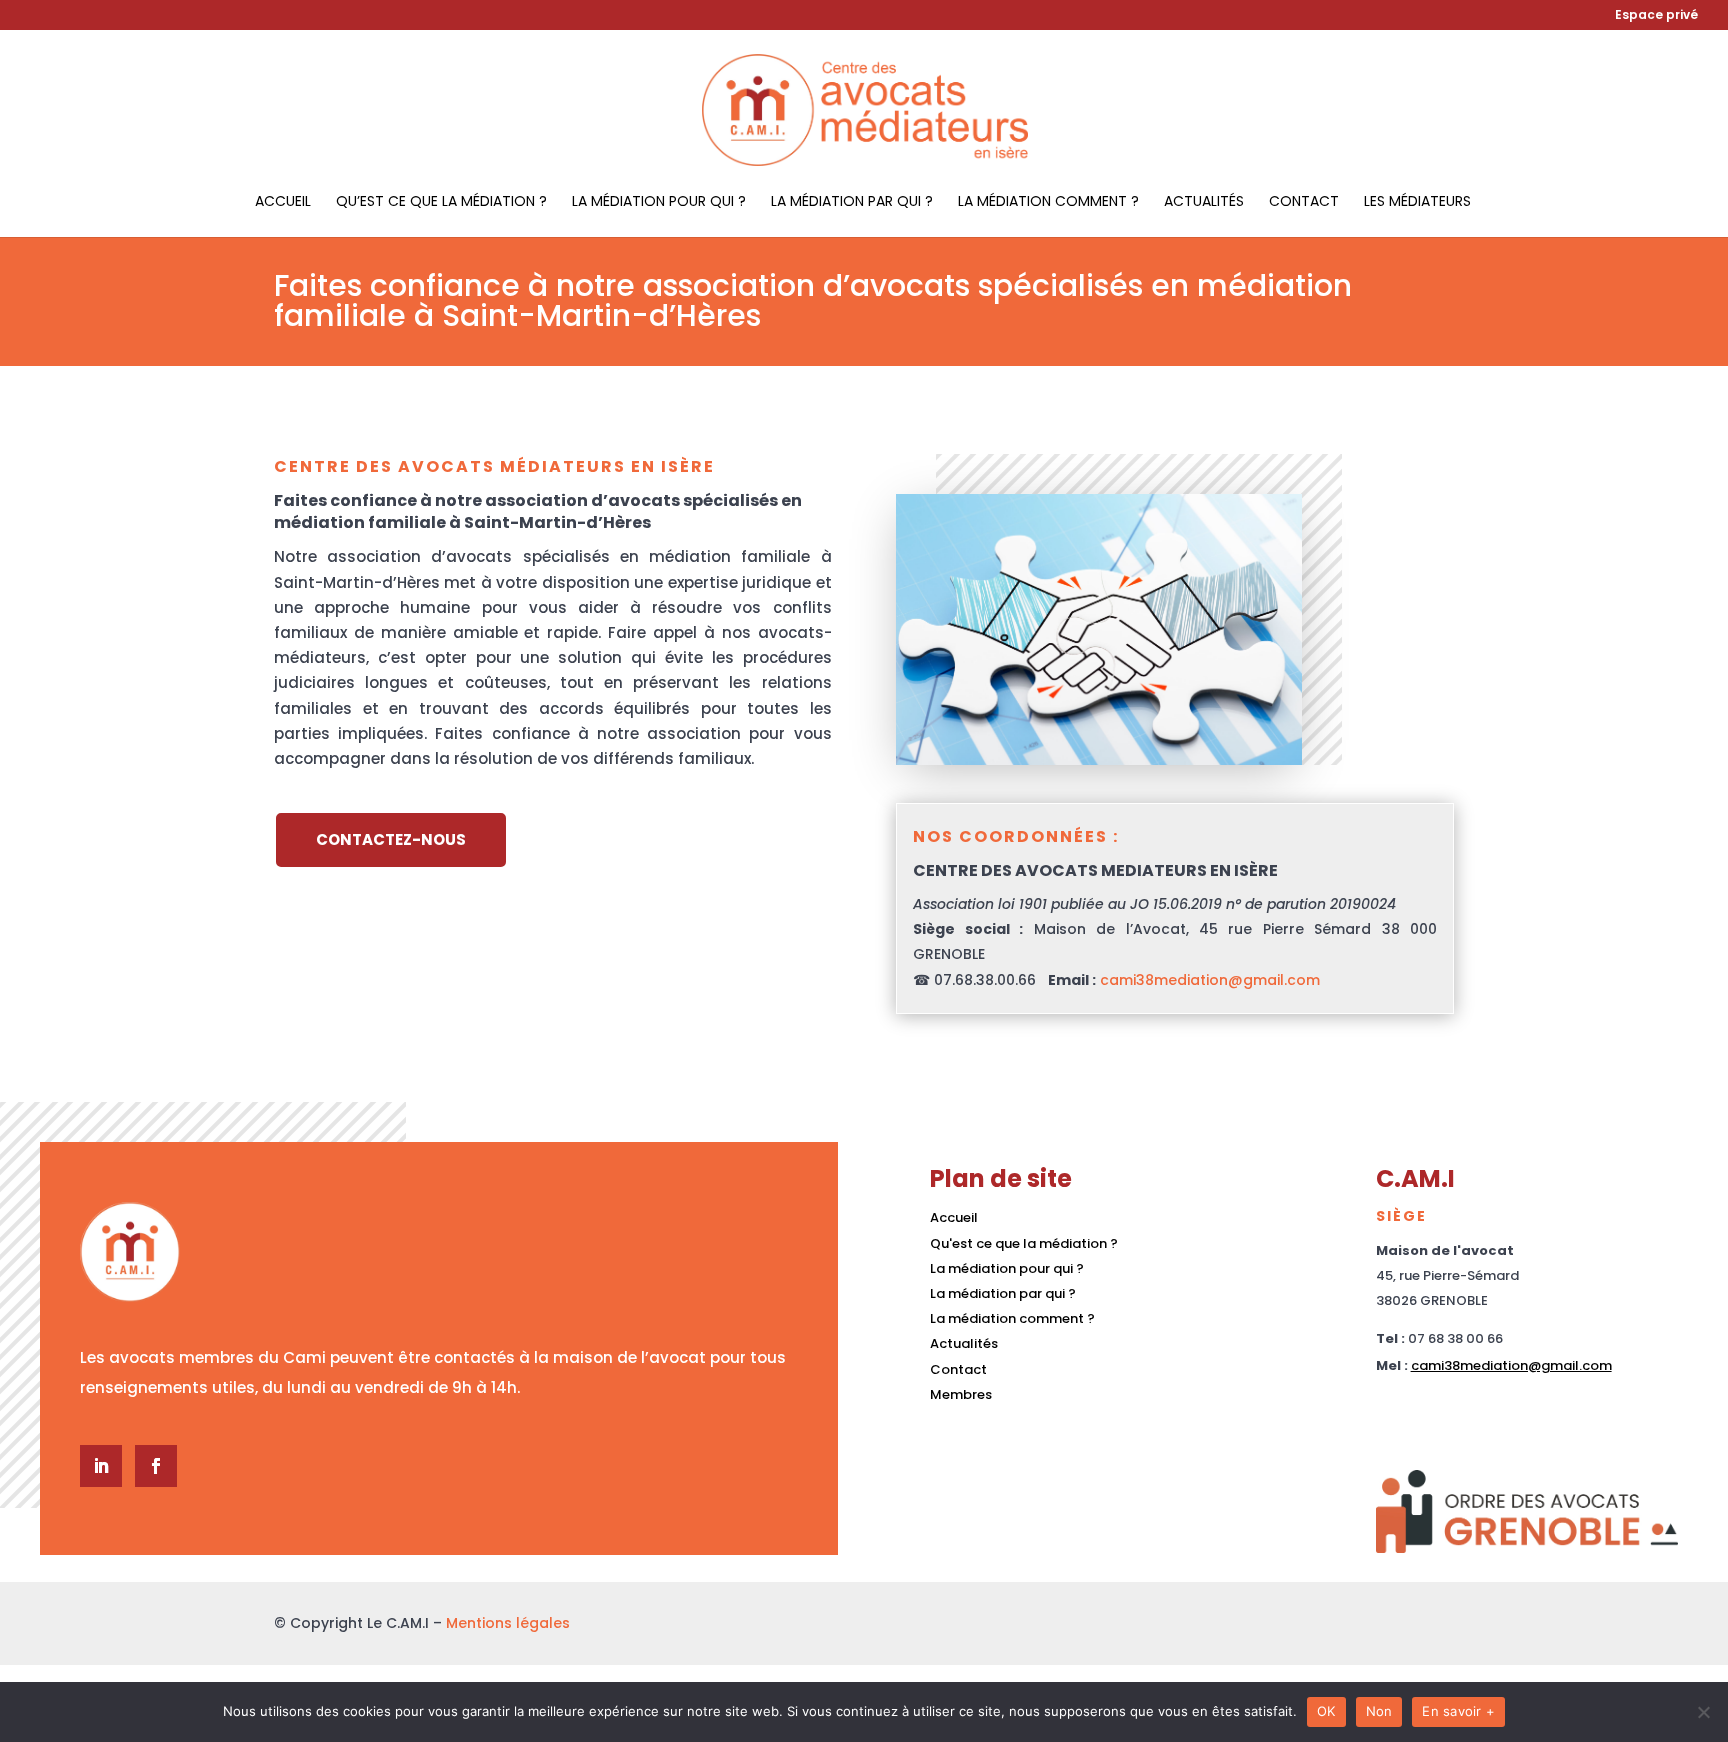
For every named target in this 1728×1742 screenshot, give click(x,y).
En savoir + (1458, 1711)
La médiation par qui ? (852, 202)
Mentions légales (508, 1623)
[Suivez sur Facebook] (156, 1466)
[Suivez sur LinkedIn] (101, 1466)
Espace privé (1656, 16)
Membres (961, 1394)
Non (1379, 1711)
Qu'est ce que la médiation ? (1024, 1243)
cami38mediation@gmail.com (1210, 980)
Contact (1304, 202)
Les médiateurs (1417, 202)
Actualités (1204, 202)
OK (1326, 1711)
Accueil (283, 202)
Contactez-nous (391, 839)
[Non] (1703, 1712)
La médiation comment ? (1048, 202)
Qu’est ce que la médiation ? (441, 202)
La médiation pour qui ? (659, 202)
